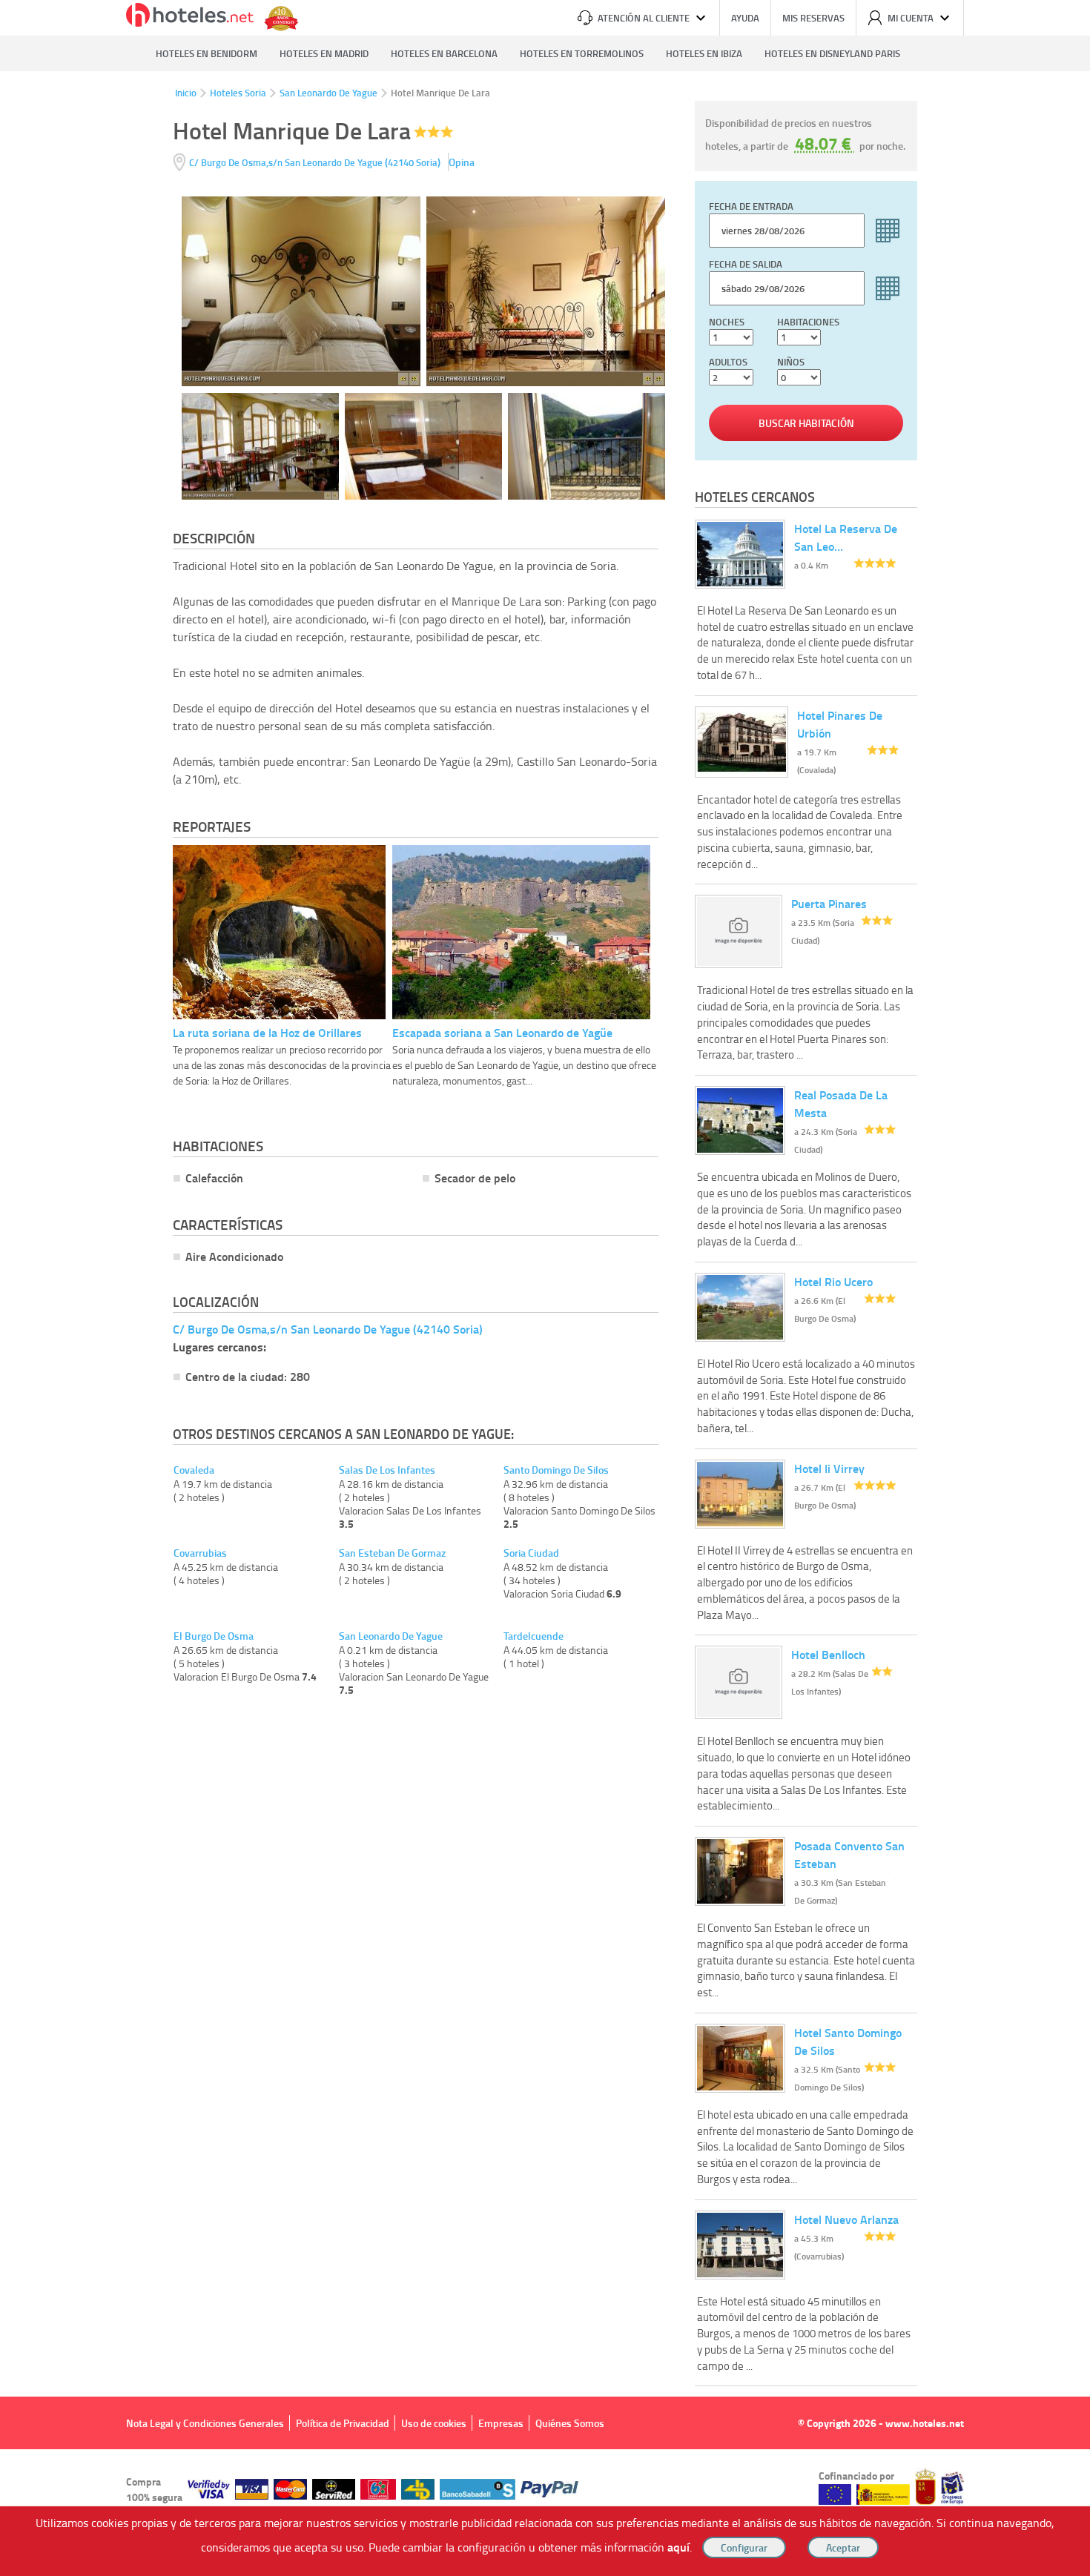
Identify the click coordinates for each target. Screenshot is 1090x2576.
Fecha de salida (746, 264)
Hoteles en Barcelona (444, 53)
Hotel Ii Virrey (829, 1468)
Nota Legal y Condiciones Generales (205, 2423)
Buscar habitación (806, 423)
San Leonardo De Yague (328, 93)
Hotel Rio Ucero (833, 1281)
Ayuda (745, 18)
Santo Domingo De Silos (556, 1470)
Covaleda (194, 1470)
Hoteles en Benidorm (207, 53)
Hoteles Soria (238, 93)
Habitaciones (808, 322)
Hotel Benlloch (828, 1654)
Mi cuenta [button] (911, 18)
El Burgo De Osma (214, 1636)
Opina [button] (462, 162)
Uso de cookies (434, 2423)
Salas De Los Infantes (387, 1470)
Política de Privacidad (343, 2423)
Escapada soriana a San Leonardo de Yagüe (502, 1032)
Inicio (186, 93)
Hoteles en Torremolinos (582, 53)
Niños (791, 362)
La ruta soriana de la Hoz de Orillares (267, 1032)
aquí (678, 2547)
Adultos (728, 362)
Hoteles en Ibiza (704, 53)
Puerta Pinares (829, 903)
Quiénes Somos (570, 2423)
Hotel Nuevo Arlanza (846, 2219)
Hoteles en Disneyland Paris (832, 53)
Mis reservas (813, 18)
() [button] (316, 162)
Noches (727, 322)
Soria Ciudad (531, 1553)
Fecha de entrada (751, 206)
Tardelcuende (534, 1636)
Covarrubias (200, 1553)
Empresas (501, 2423)
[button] (545, 1288)
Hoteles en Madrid (324, 53)
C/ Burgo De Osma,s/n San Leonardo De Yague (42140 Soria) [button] (328, 1329)
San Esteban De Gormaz (392, 1553)
